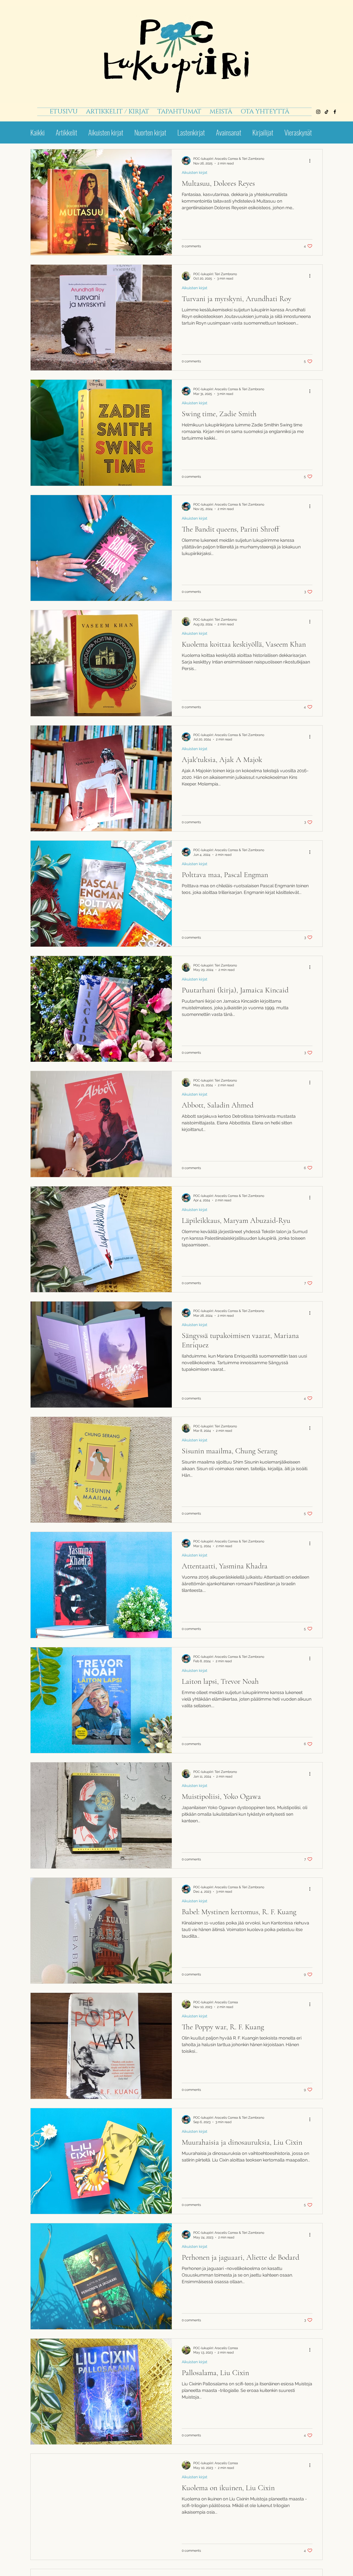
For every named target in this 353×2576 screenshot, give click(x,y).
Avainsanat (229, 132)
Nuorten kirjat (150, 132)
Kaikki (38, 132)
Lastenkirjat (191, 132)
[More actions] (312, 161)
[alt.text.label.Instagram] (318, 112)
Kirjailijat (263, 132)
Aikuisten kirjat (106, 132)
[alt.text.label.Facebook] (335, 112)
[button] (179, 112)
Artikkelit (66, 132)
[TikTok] (327, 112)
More (290, 132)
